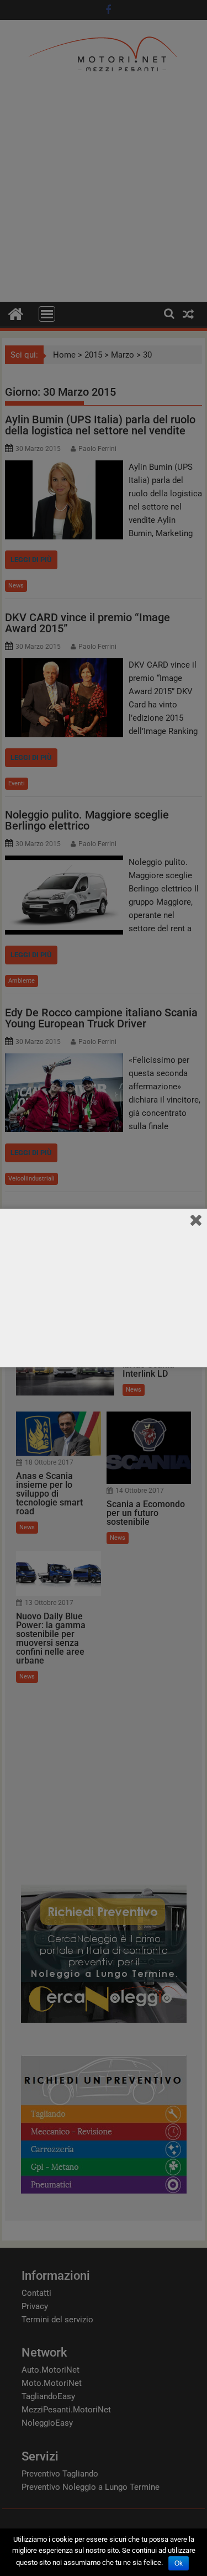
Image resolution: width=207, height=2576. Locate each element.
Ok (179, 2563)
